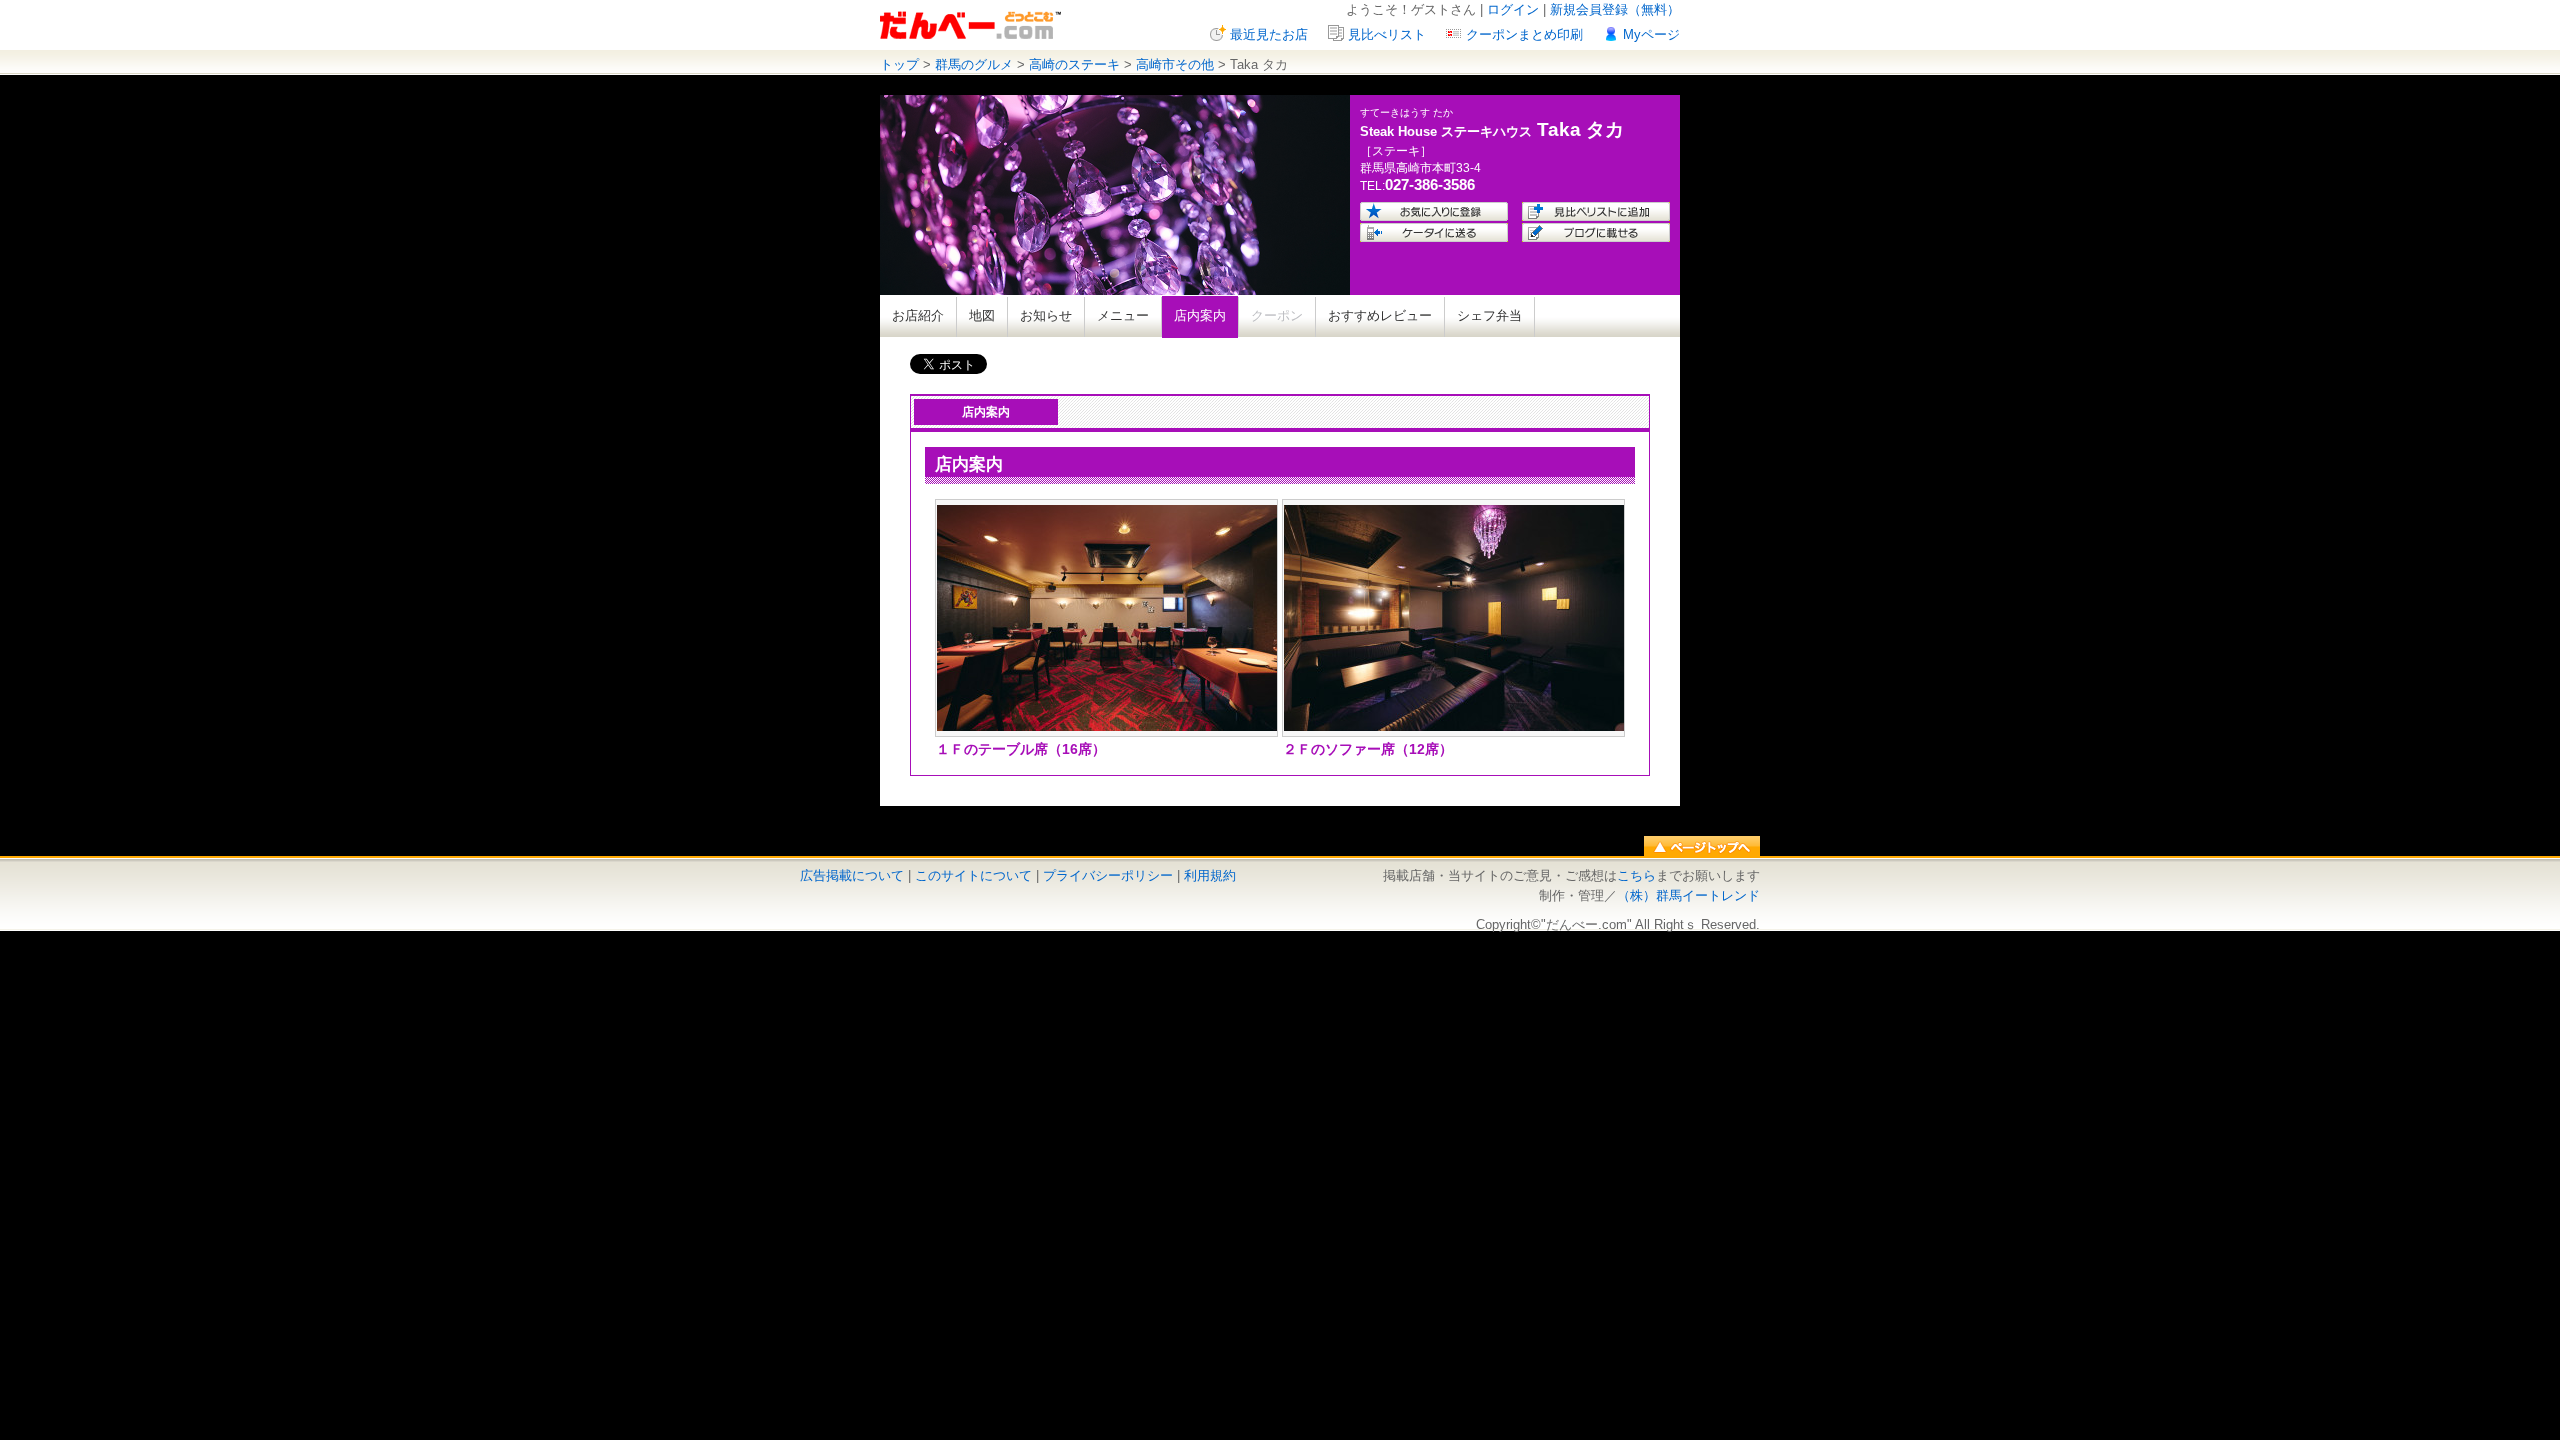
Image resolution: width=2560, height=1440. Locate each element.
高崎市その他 (1175, 64)
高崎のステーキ (1074, 64)
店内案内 (1200, 315)
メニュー (1123, 315)
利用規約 (1210, 875)
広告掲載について (852, 875)
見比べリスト (1387, 34)
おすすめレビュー (1380, 315)
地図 (982, 315)
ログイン (1513, 9)
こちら (1636, 875)
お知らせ (1046, 315)
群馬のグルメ (974, 64)
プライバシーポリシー (1108, 875)
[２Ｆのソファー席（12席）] (1454, 726)
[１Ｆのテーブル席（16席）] (1107, 726)
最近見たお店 (1269, 34)
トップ (899, 64)
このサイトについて (973, 875)
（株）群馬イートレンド (1688, 895)
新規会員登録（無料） (1615, 9)
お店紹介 (918, 315)
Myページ (1651, 34)
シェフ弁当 (1489, 315)
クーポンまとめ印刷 (1524, 34)
